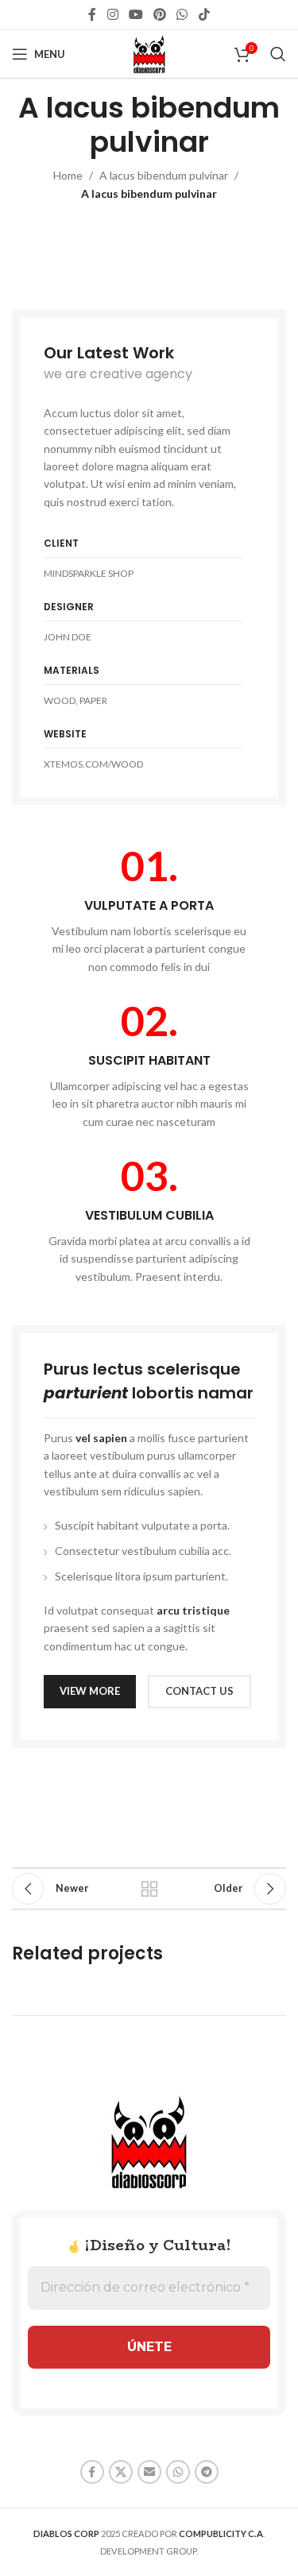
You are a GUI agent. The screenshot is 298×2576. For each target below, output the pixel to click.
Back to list (149, 1889)
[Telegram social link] (207, 2472)
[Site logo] (149, 53)
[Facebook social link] (93, 14)
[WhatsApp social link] (182, 14)
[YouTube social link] (135, 14)
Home (68, 175)
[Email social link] (149, 2472)
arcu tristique (193, 1610)
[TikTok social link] (204, 14)
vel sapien (101, 1438)
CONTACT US (199, 1691)
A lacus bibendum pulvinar (164, 175)
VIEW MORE (90, 1691)
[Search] (278, 54)
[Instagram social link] (112, 14)
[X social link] (121, 2472)
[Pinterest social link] (160, 14)
